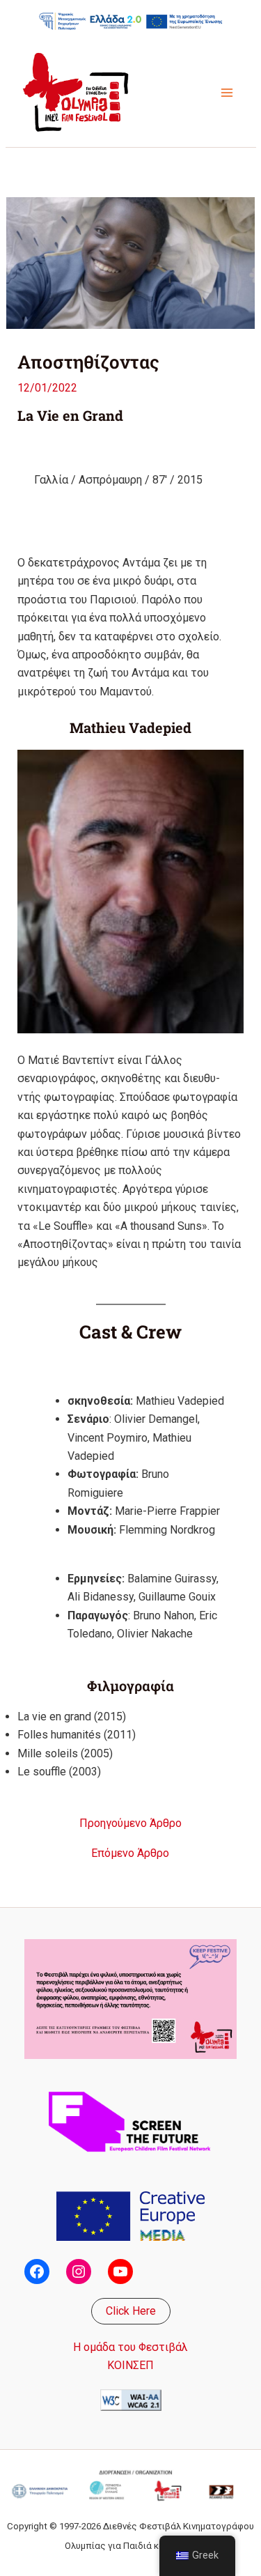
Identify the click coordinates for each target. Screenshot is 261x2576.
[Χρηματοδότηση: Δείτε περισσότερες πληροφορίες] (131, 21)
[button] (131, 2311)
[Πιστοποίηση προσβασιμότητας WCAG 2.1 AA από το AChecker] (131, 2399)
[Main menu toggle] (227, 93)
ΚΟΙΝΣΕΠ (130, 2365)
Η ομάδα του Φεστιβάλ (130, 2347)
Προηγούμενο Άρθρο (130, 1823)
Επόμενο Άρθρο (130, 1853)
